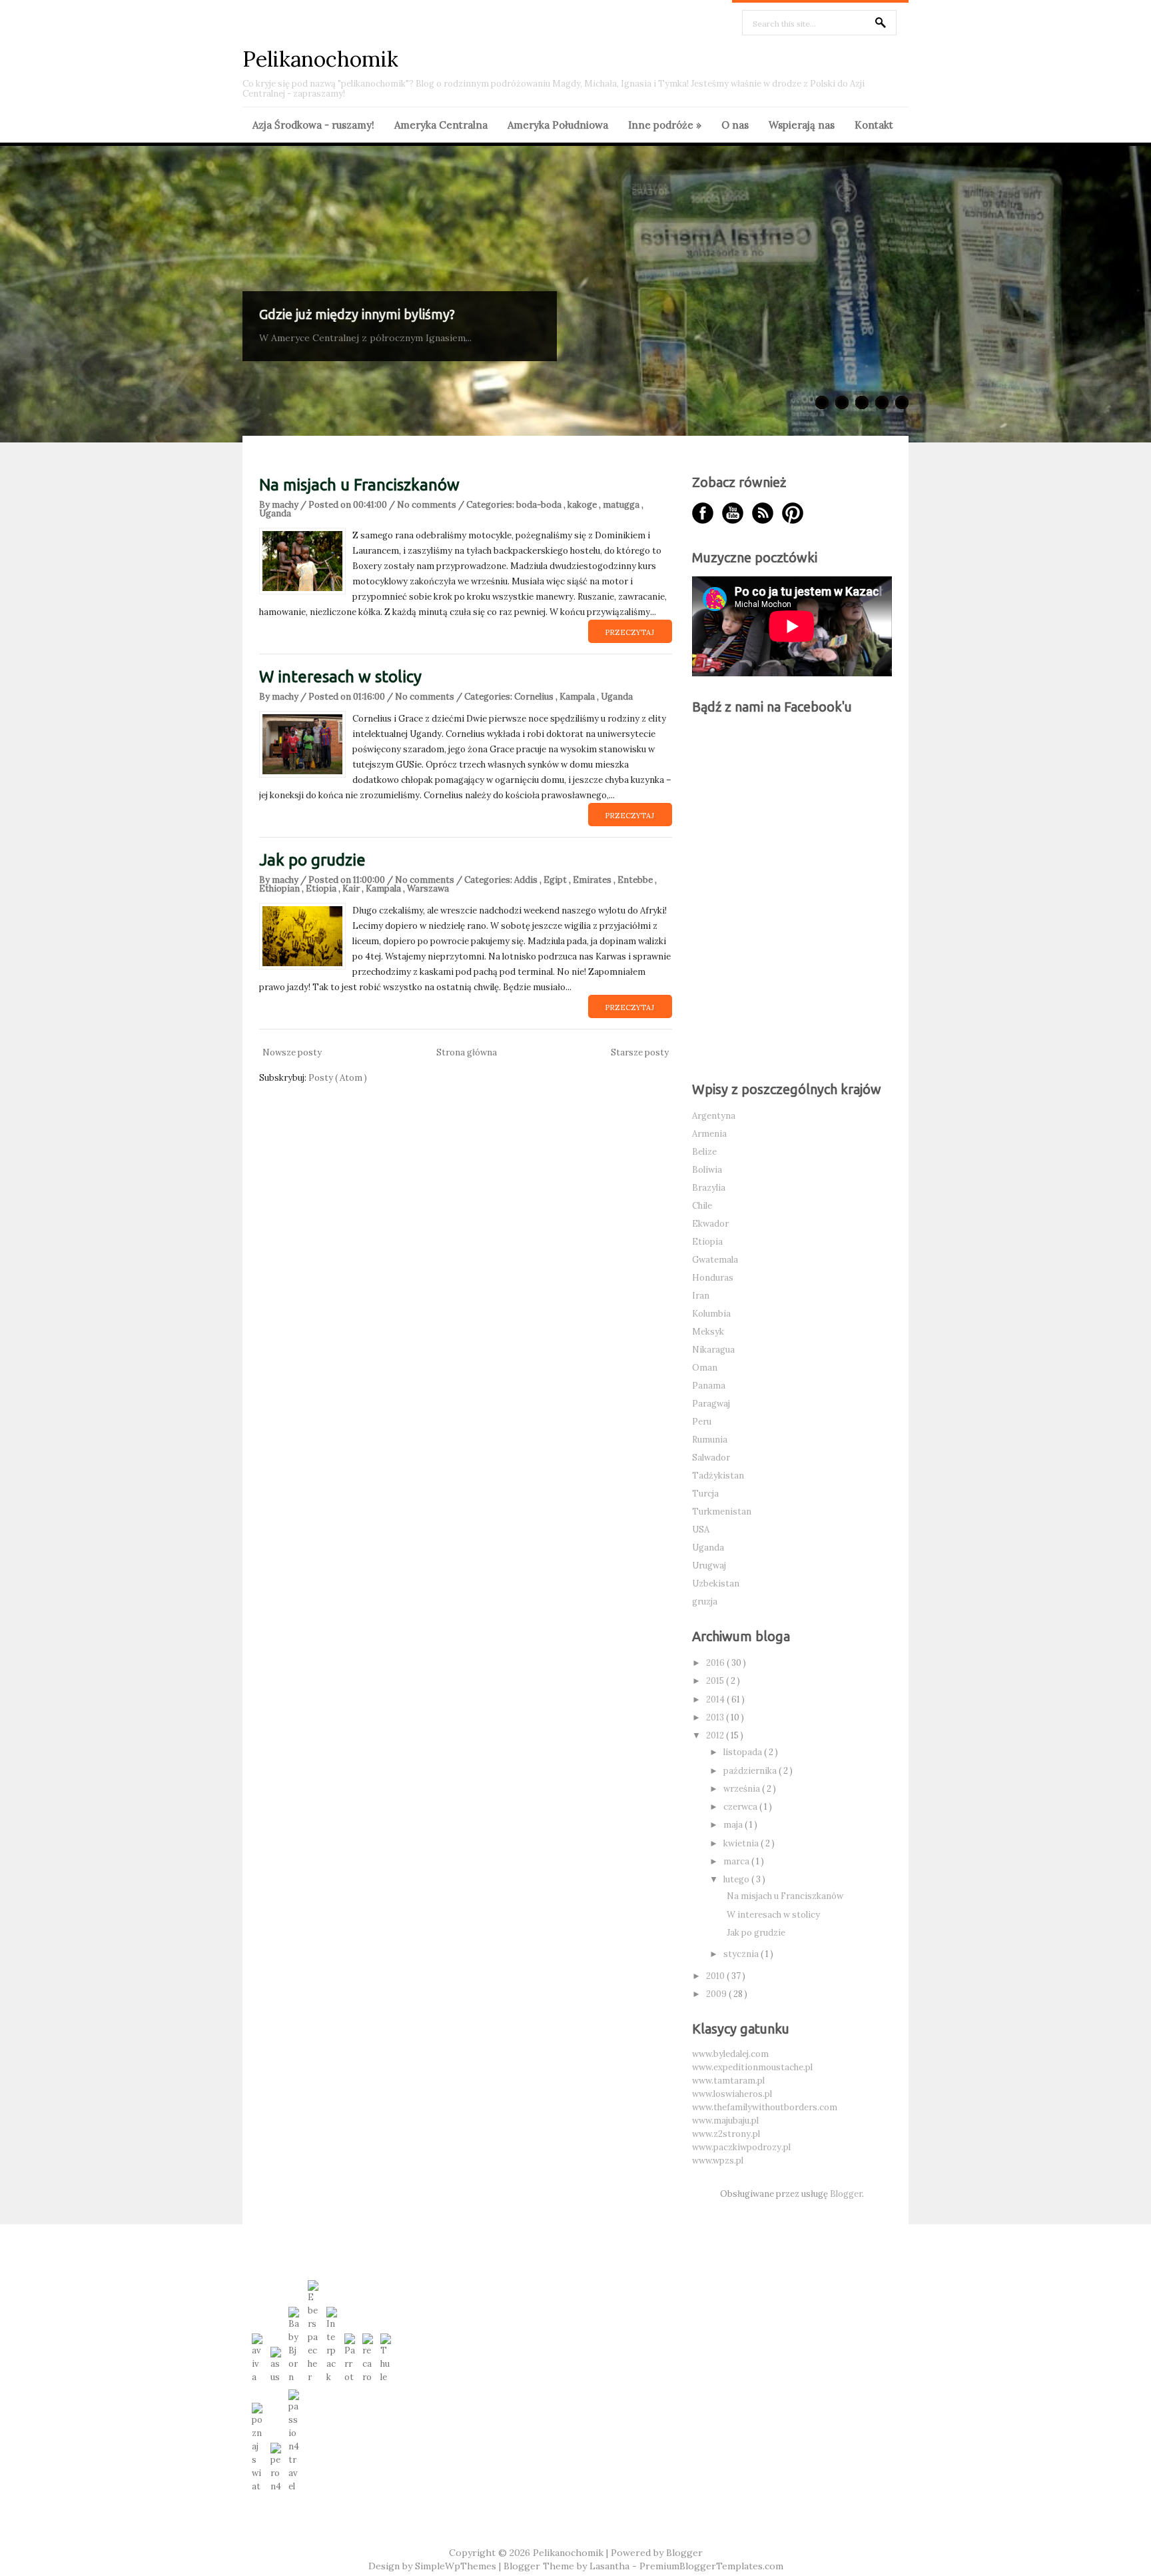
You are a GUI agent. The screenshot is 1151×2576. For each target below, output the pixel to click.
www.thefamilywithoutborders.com (765, 2107)
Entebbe (636, 880)
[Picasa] (793, 513)
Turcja (705, 1494)
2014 (716, 1699)
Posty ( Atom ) (338, 1078)
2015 (716, 1681)
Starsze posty (640, 1052)
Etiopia (322, 889)
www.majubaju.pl (725, 2121)
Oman (705, 1368)
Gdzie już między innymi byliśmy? (357, 314)
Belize (704, 1152)
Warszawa (428, 889)
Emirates (593, 880)
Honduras (713, 1278)
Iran (701, 1296)
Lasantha (611, 2566)
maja (734, 1825)
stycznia (742, 1954)
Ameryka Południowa (558, 125)
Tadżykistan (718, 1476)
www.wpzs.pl (718, 2161)
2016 (716, 1663)
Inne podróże (665, 125)
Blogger (846, 2194)
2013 (716, 1717)
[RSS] (763, 513)
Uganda (275, 513)
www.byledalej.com (730, 2054)
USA (701, 1530)
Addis (527, 880)
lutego (737, 1879)
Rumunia (710, 1440)
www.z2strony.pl (726, 2134)
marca (737, 1861)
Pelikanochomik (320, 59)
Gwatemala (715, 1260)
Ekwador (710, 1224)
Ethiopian (280, 889)
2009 (717, 1994)
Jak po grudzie (312, 860)
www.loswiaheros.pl (732, 2094)
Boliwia (707, 1170)
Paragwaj (711, 1404)
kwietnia (742, 1843)
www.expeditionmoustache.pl (752, 2067)
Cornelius (535, 697)
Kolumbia (711, 1314)
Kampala (578, 697)
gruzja (705, 1602)
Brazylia (709, 1188)
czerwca (741, 1807)
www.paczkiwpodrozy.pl (741, 2147)
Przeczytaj (629, 632)
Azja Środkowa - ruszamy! (313, 125)
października (751, 1771)
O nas (735, 125)
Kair (352, 889)
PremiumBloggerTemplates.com (711, 2566)
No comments (428, 505)
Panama (709, 1386)
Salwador (711, 1458)
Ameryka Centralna (441, 125)
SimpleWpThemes (457, 2566)
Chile (702, 1206)
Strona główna (467, 1052)
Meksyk (708, 1332)
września (743, 1789)
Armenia (709, 1134)
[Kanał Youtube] (733, 513)
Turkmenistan (722, 1512)
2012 (716, 1735)
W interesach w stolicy (340, 677)
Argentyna (714, 1116)
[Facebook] (703, 513)
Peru (702, 1422)
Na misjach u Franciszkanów (359, 485)
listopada (744, 1752)
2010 (716, 1976)
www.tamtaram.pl (728, 2081)
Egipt (556, 880)
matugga (622, 505)
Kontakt (874, 125)
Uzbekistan (716, 1584)
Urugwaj (709, 1566)
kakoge (583, 505)
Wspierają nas (802, 125)
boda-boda (540, 505)
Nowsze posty (292, 1052)
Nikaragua (713, 1350)
